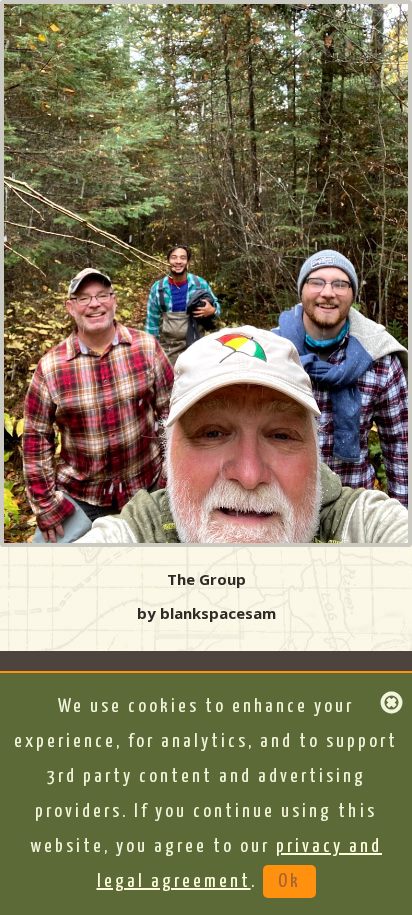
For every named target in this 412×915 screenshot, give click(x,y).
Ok (289, 881)
